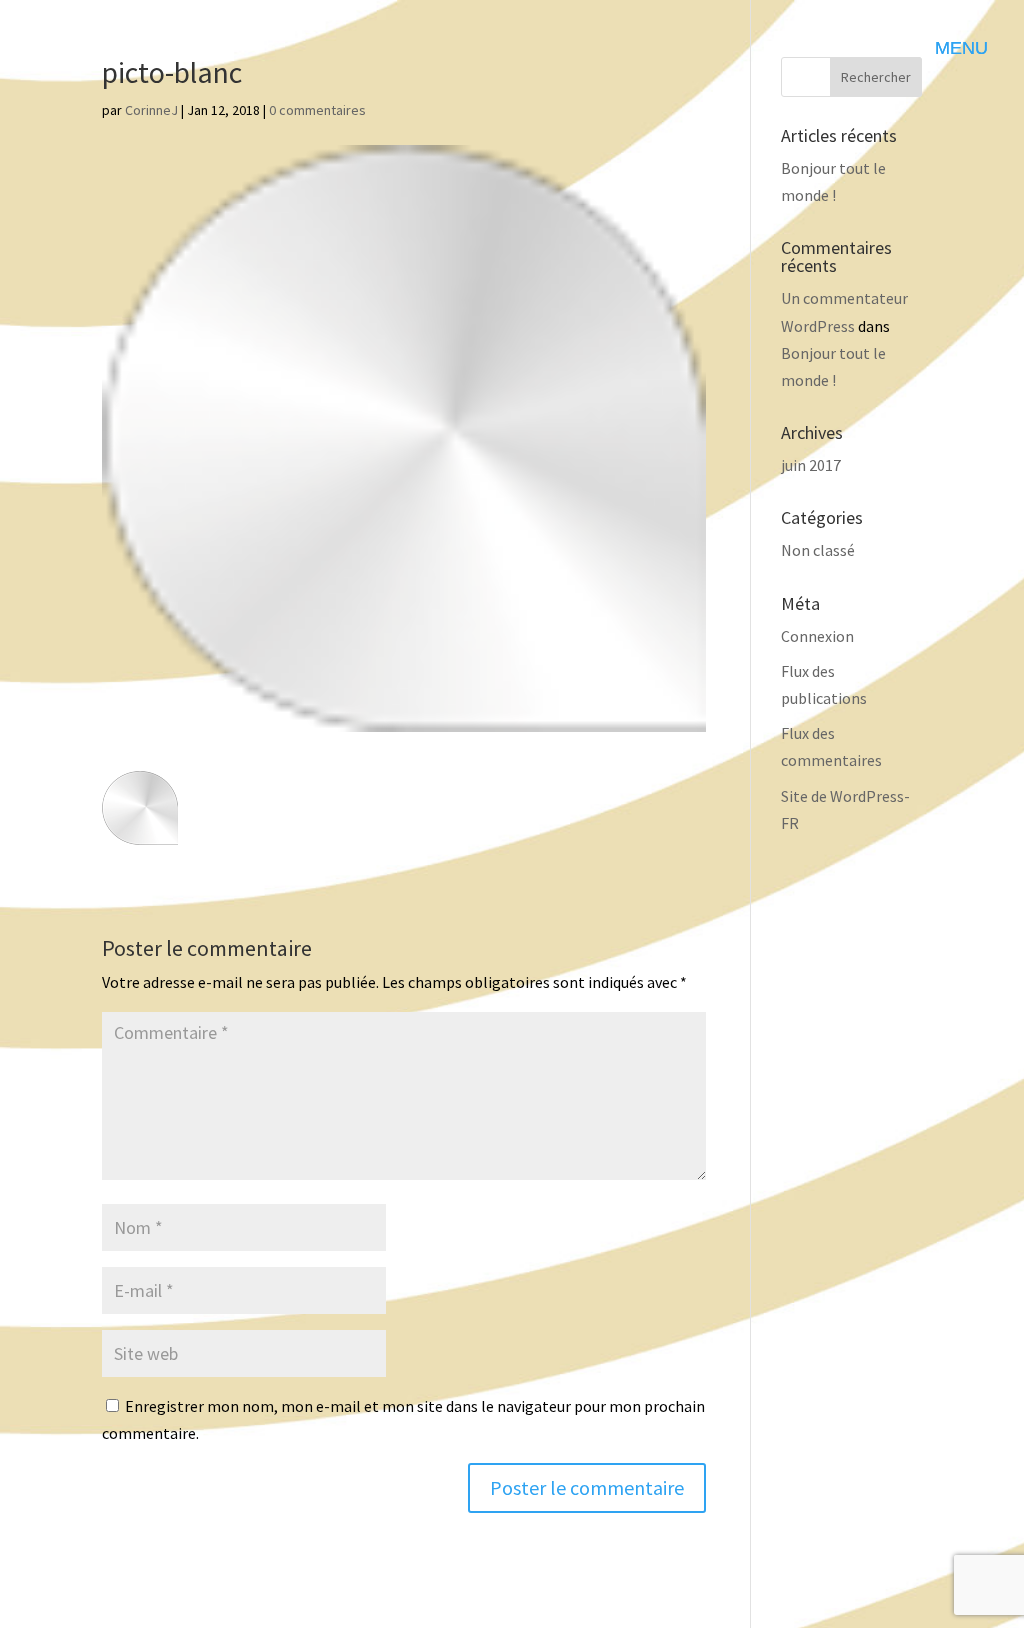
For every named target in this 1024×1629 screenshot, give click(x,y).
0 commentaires (317, 110)
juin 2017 (811, 465)
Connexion (817, 636)
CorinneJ (151, 110)
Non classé (818, 550)
